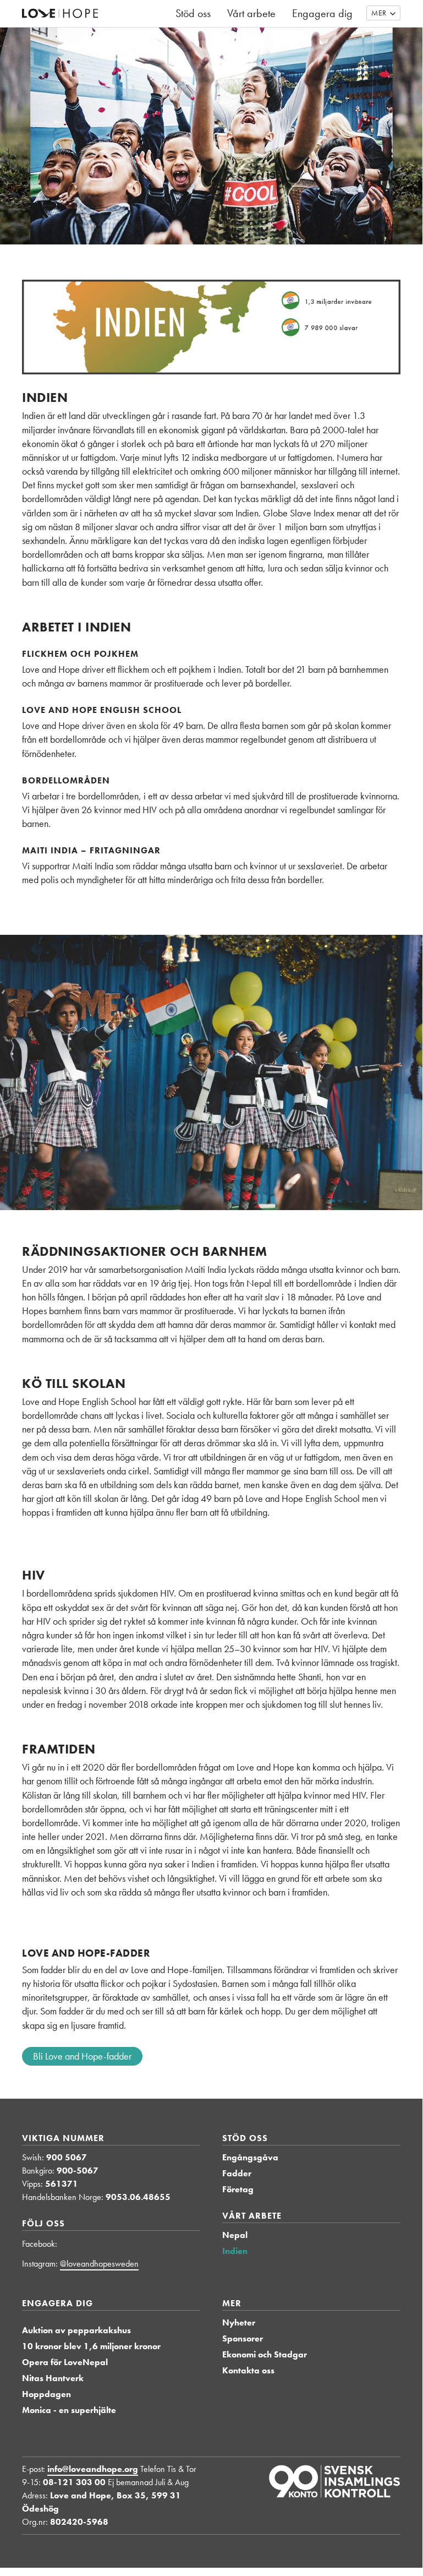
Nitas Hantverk (53, 2378)
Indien (235, 2251)
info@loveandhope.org (93, 2469)
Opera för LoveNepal (65, 2362)
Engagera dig (57, 2303)
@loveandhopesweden (99, 2264)
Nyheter (239, 2322)
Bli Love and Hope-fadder (82, 2056)
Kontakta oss (248, 2370)
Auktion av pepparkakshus (76, 2330)
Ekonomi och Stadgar (265, 2354)
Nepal (235, 2235)
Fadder (237, 2173)
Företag (238, 2189)
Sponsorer (243, 2338)
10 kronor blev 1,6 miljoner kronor (91, 2346)
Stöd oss (245, 2138)
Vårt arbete (252, 2216)
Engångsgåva (250, 2157)
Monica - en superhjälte (69, 2410)
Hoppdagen (46, 2394)
